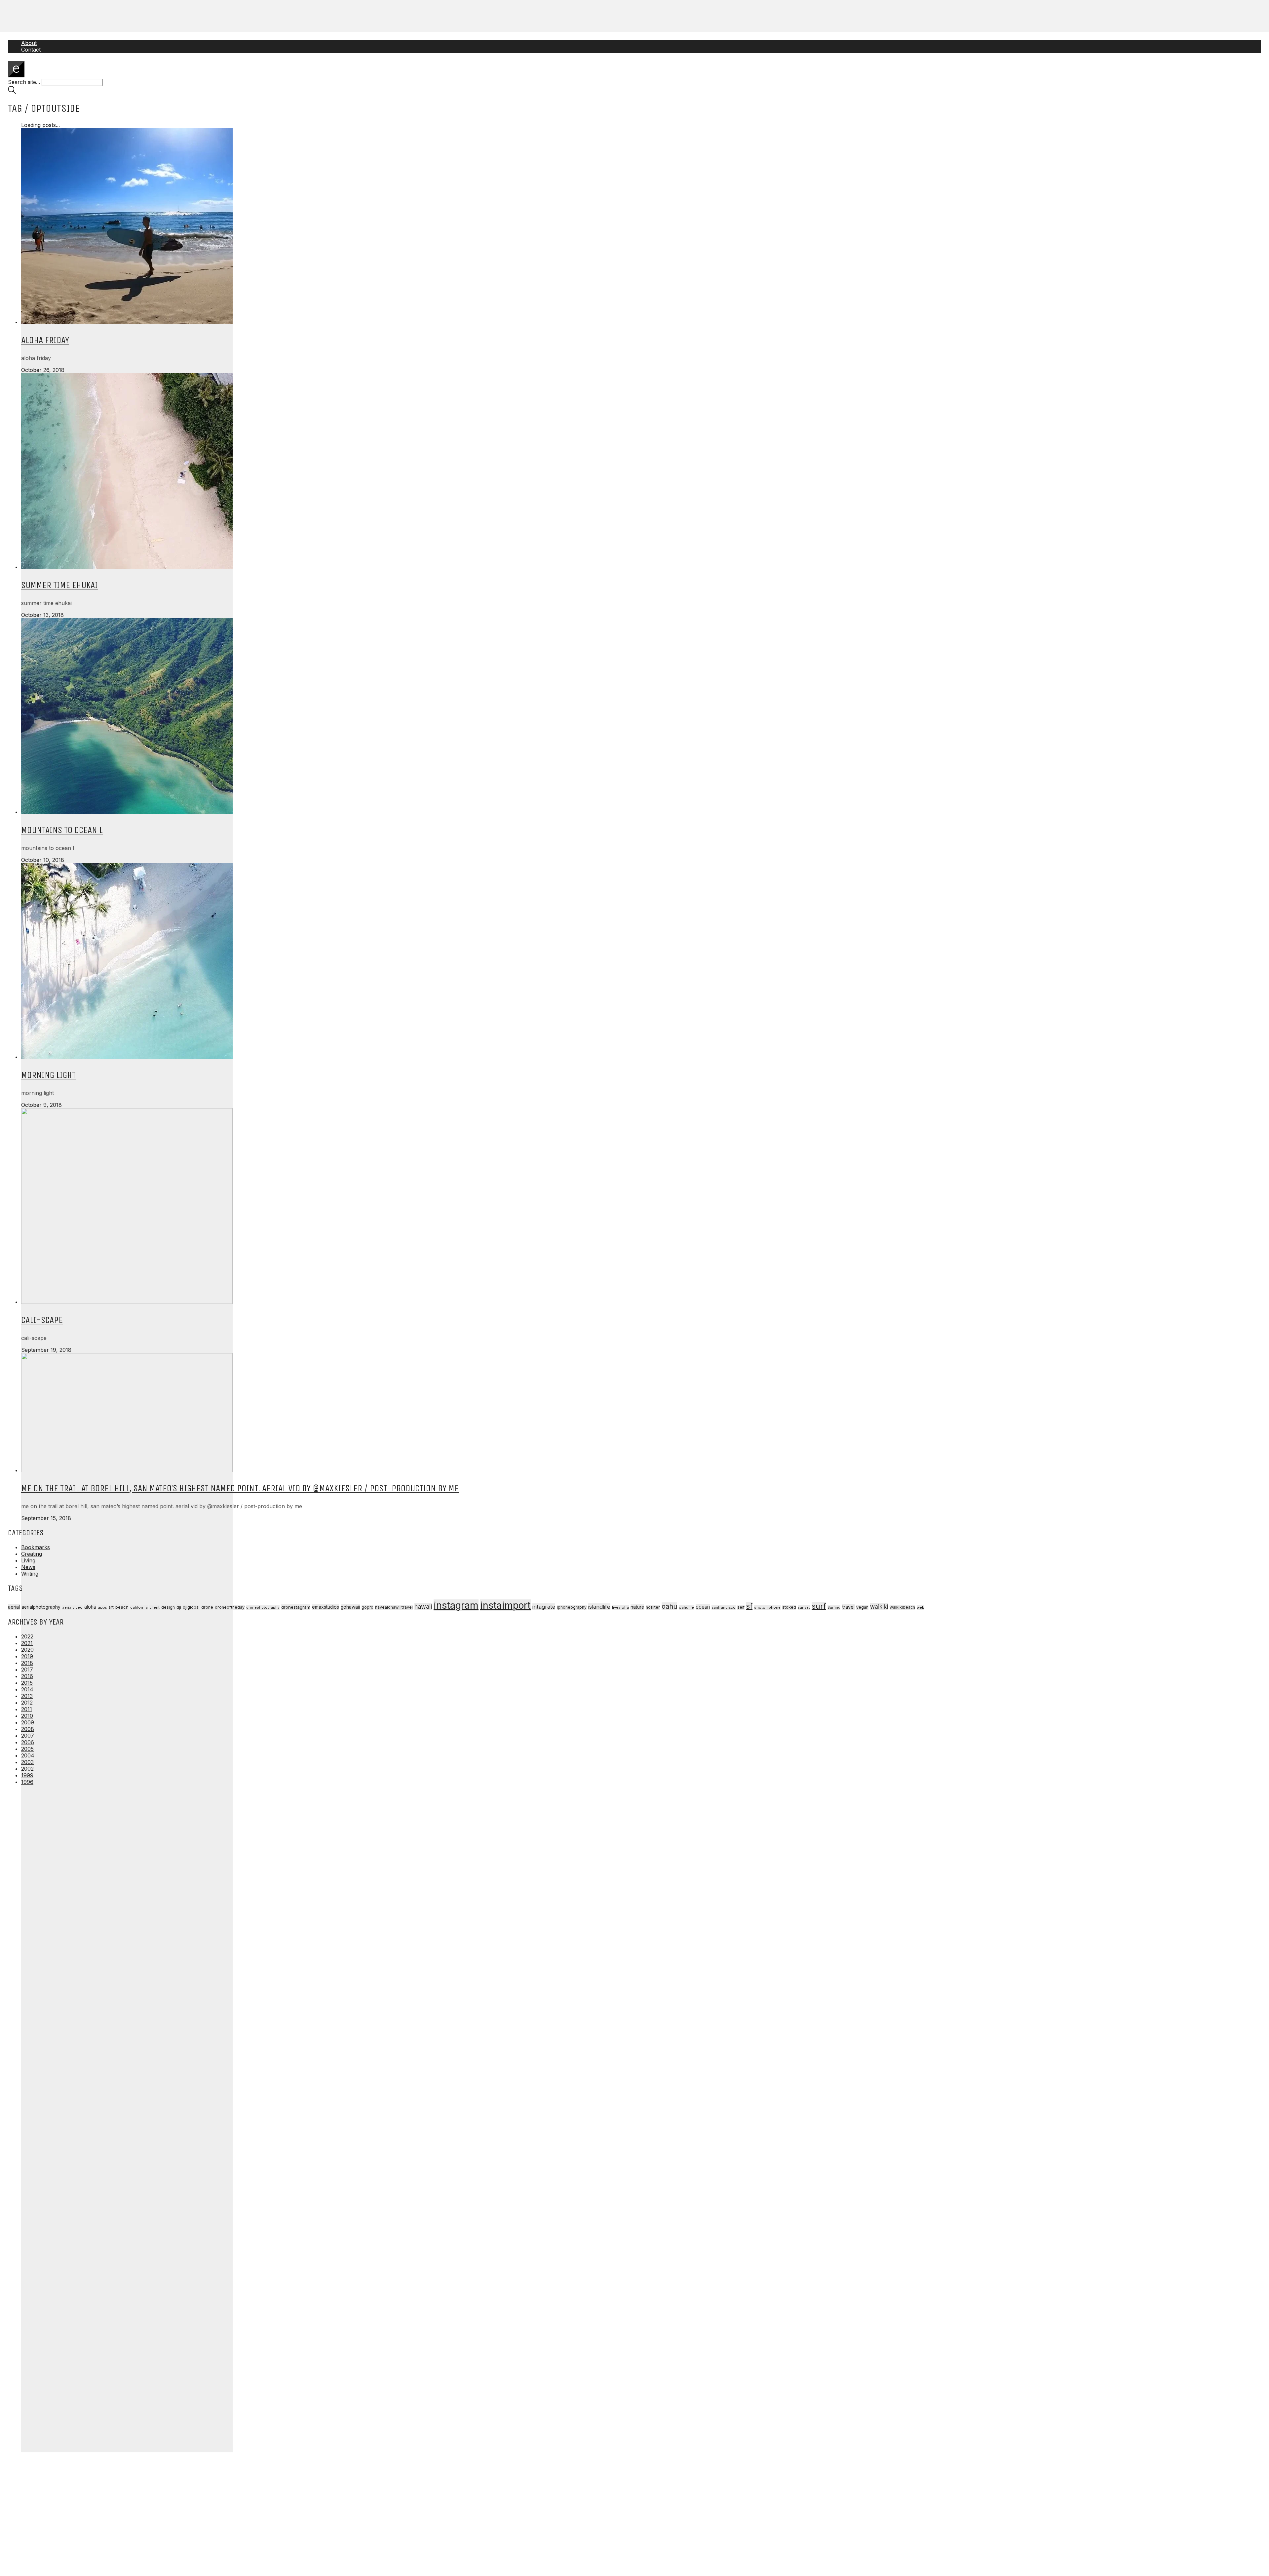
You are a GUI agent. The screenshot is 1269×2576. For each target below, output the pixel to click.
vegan (862, 1607)
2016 (27, 1676)
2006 (28, 1742)
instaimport (505, 1605)
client (154, 1607)
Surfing (834, 1608)
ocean (703, 1607)
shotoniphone (767, 1607)
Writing (30, 1574)
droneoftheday (230, 1607)
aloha (90, 1607)
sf (749, 1606)
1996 (27, 1782)
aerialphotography (41, 1607)
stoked (789, 1607)
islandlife (599, 1607)
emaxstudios (326, 1607)
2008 (28, 1729)
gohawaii (350, 1607)
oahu (669, 1606)
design (168, 1607)
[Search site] (12, 92)
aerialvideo (72, 1607)
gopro (367, 1607)
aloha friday (45, 340)
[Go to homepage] (16, 75)
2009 (28, 1722)
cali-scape (42, 1320)
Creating (32, 1554)
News (28, 1567)
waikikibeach (902, 1607)
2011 (27, 1709)
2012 (27, 1703)
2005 (27, 1749)
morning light (48, 1075)
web (921, 1607)
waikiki (879, 1607)
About (29, 43)
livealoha (620, 1607)
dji (179, 1607)
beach (122, 1607)
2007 (28, 1736)
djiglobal (191, 1607)
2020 (27, 1650)
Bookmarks (36, 1547)
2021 (27, 1643)
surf (819, 1606)
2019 (27, 1656)
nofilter (653, 1607)
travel (848, 1607)
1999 (27, 1775)
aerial (14, 1607)
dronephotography (263, 1608)
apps (102, 1607)
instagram (456, 1605)
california (139, 1607)
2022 (27, 1636)
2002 (27, 1769)
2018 (27, 1663)
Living (28, 1560)
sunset (804, 1607)
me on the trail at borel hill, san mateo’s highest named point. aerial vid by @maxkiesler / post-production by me (240, 1488)
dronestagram (296, 1607)
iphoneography (572, 1607)
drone (207, 1607)
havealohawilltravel (394, 1607)
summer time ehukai (59, 585)
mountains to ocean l (62, 830)
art (111, 1607)
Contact (31, 50)
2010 (27, 1716)
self (741, 1607)
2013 (27, 1696)
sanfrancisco (724, 1607)
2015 (27, 1683)
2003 (27, 1762)
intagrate (544, 1607)
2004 (28, 1755)
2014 (27, 1689)
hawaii (423, 1607)
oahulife (686, 1607)
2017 (27, 1670)
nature (637, 1607)
